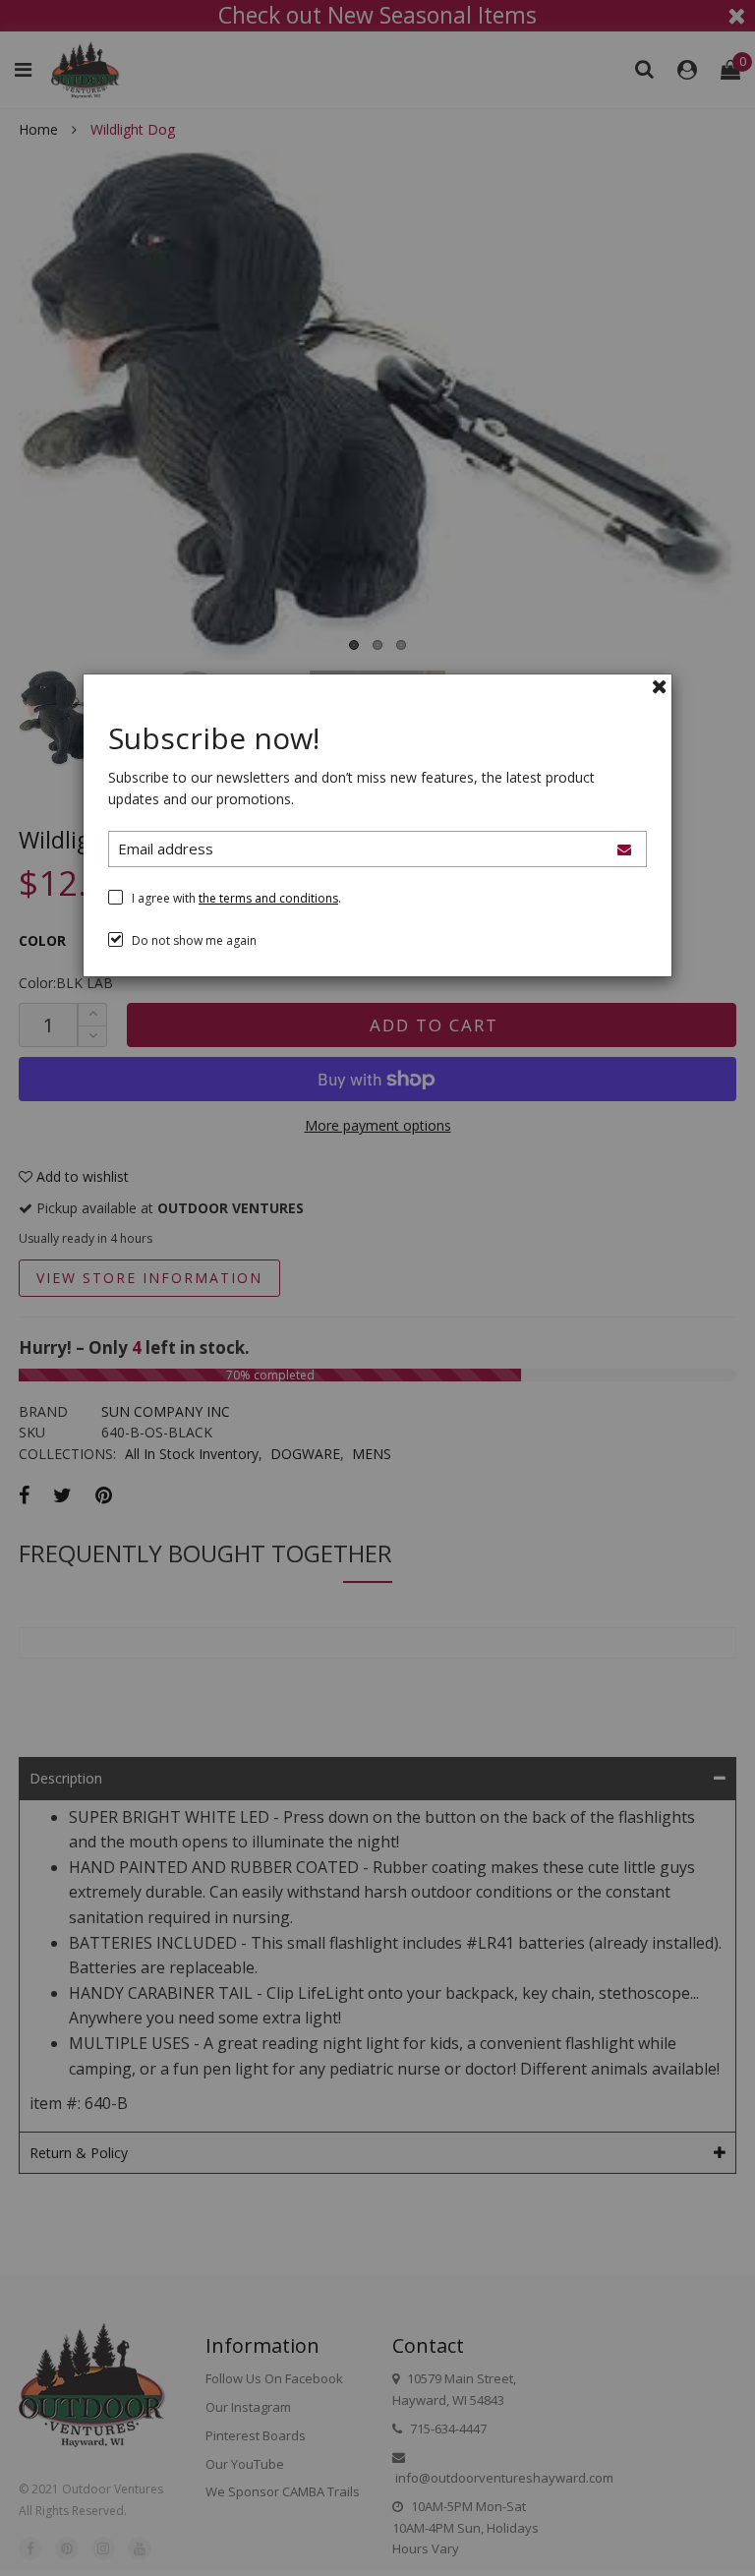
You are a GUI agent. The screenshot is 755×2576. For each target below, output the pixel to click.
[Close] (660, 686)
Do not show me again (194, 940)
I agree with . (236, 898)
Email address (166, 849)
